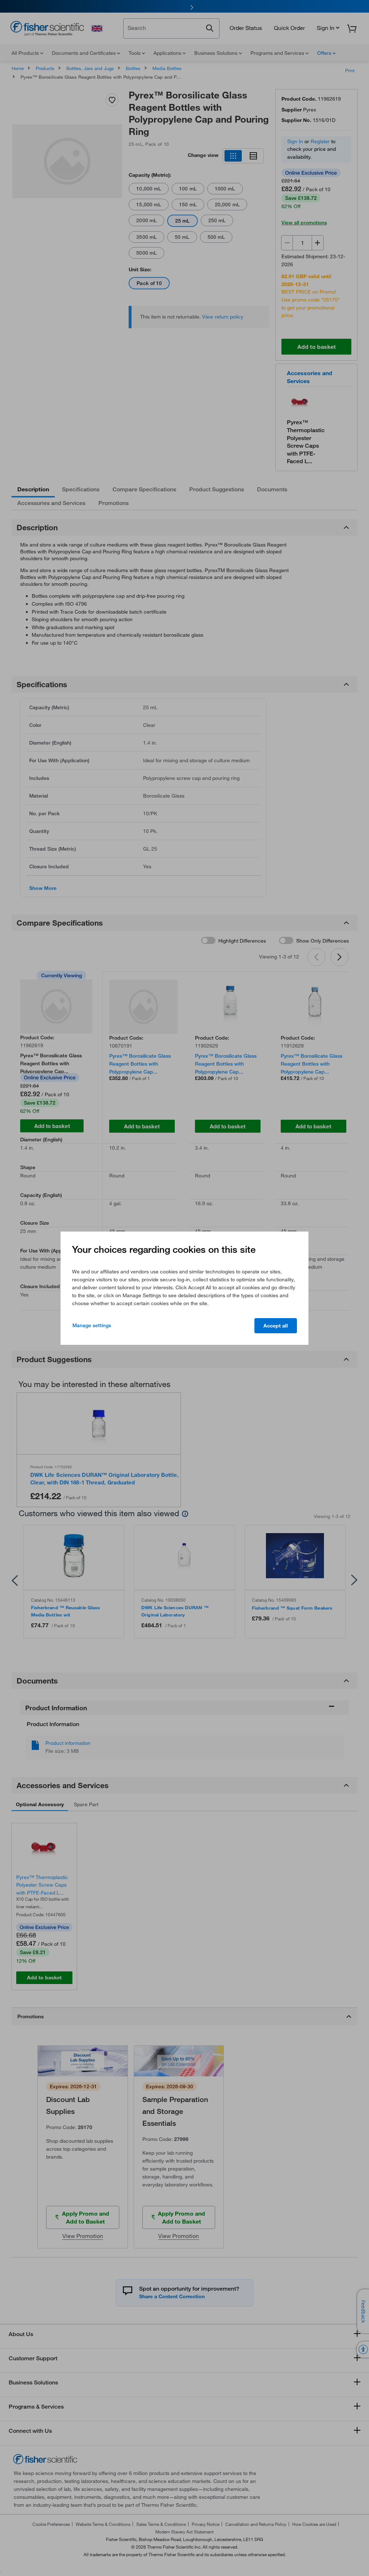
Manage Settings (92, 1325)
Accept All (276, 1326)
